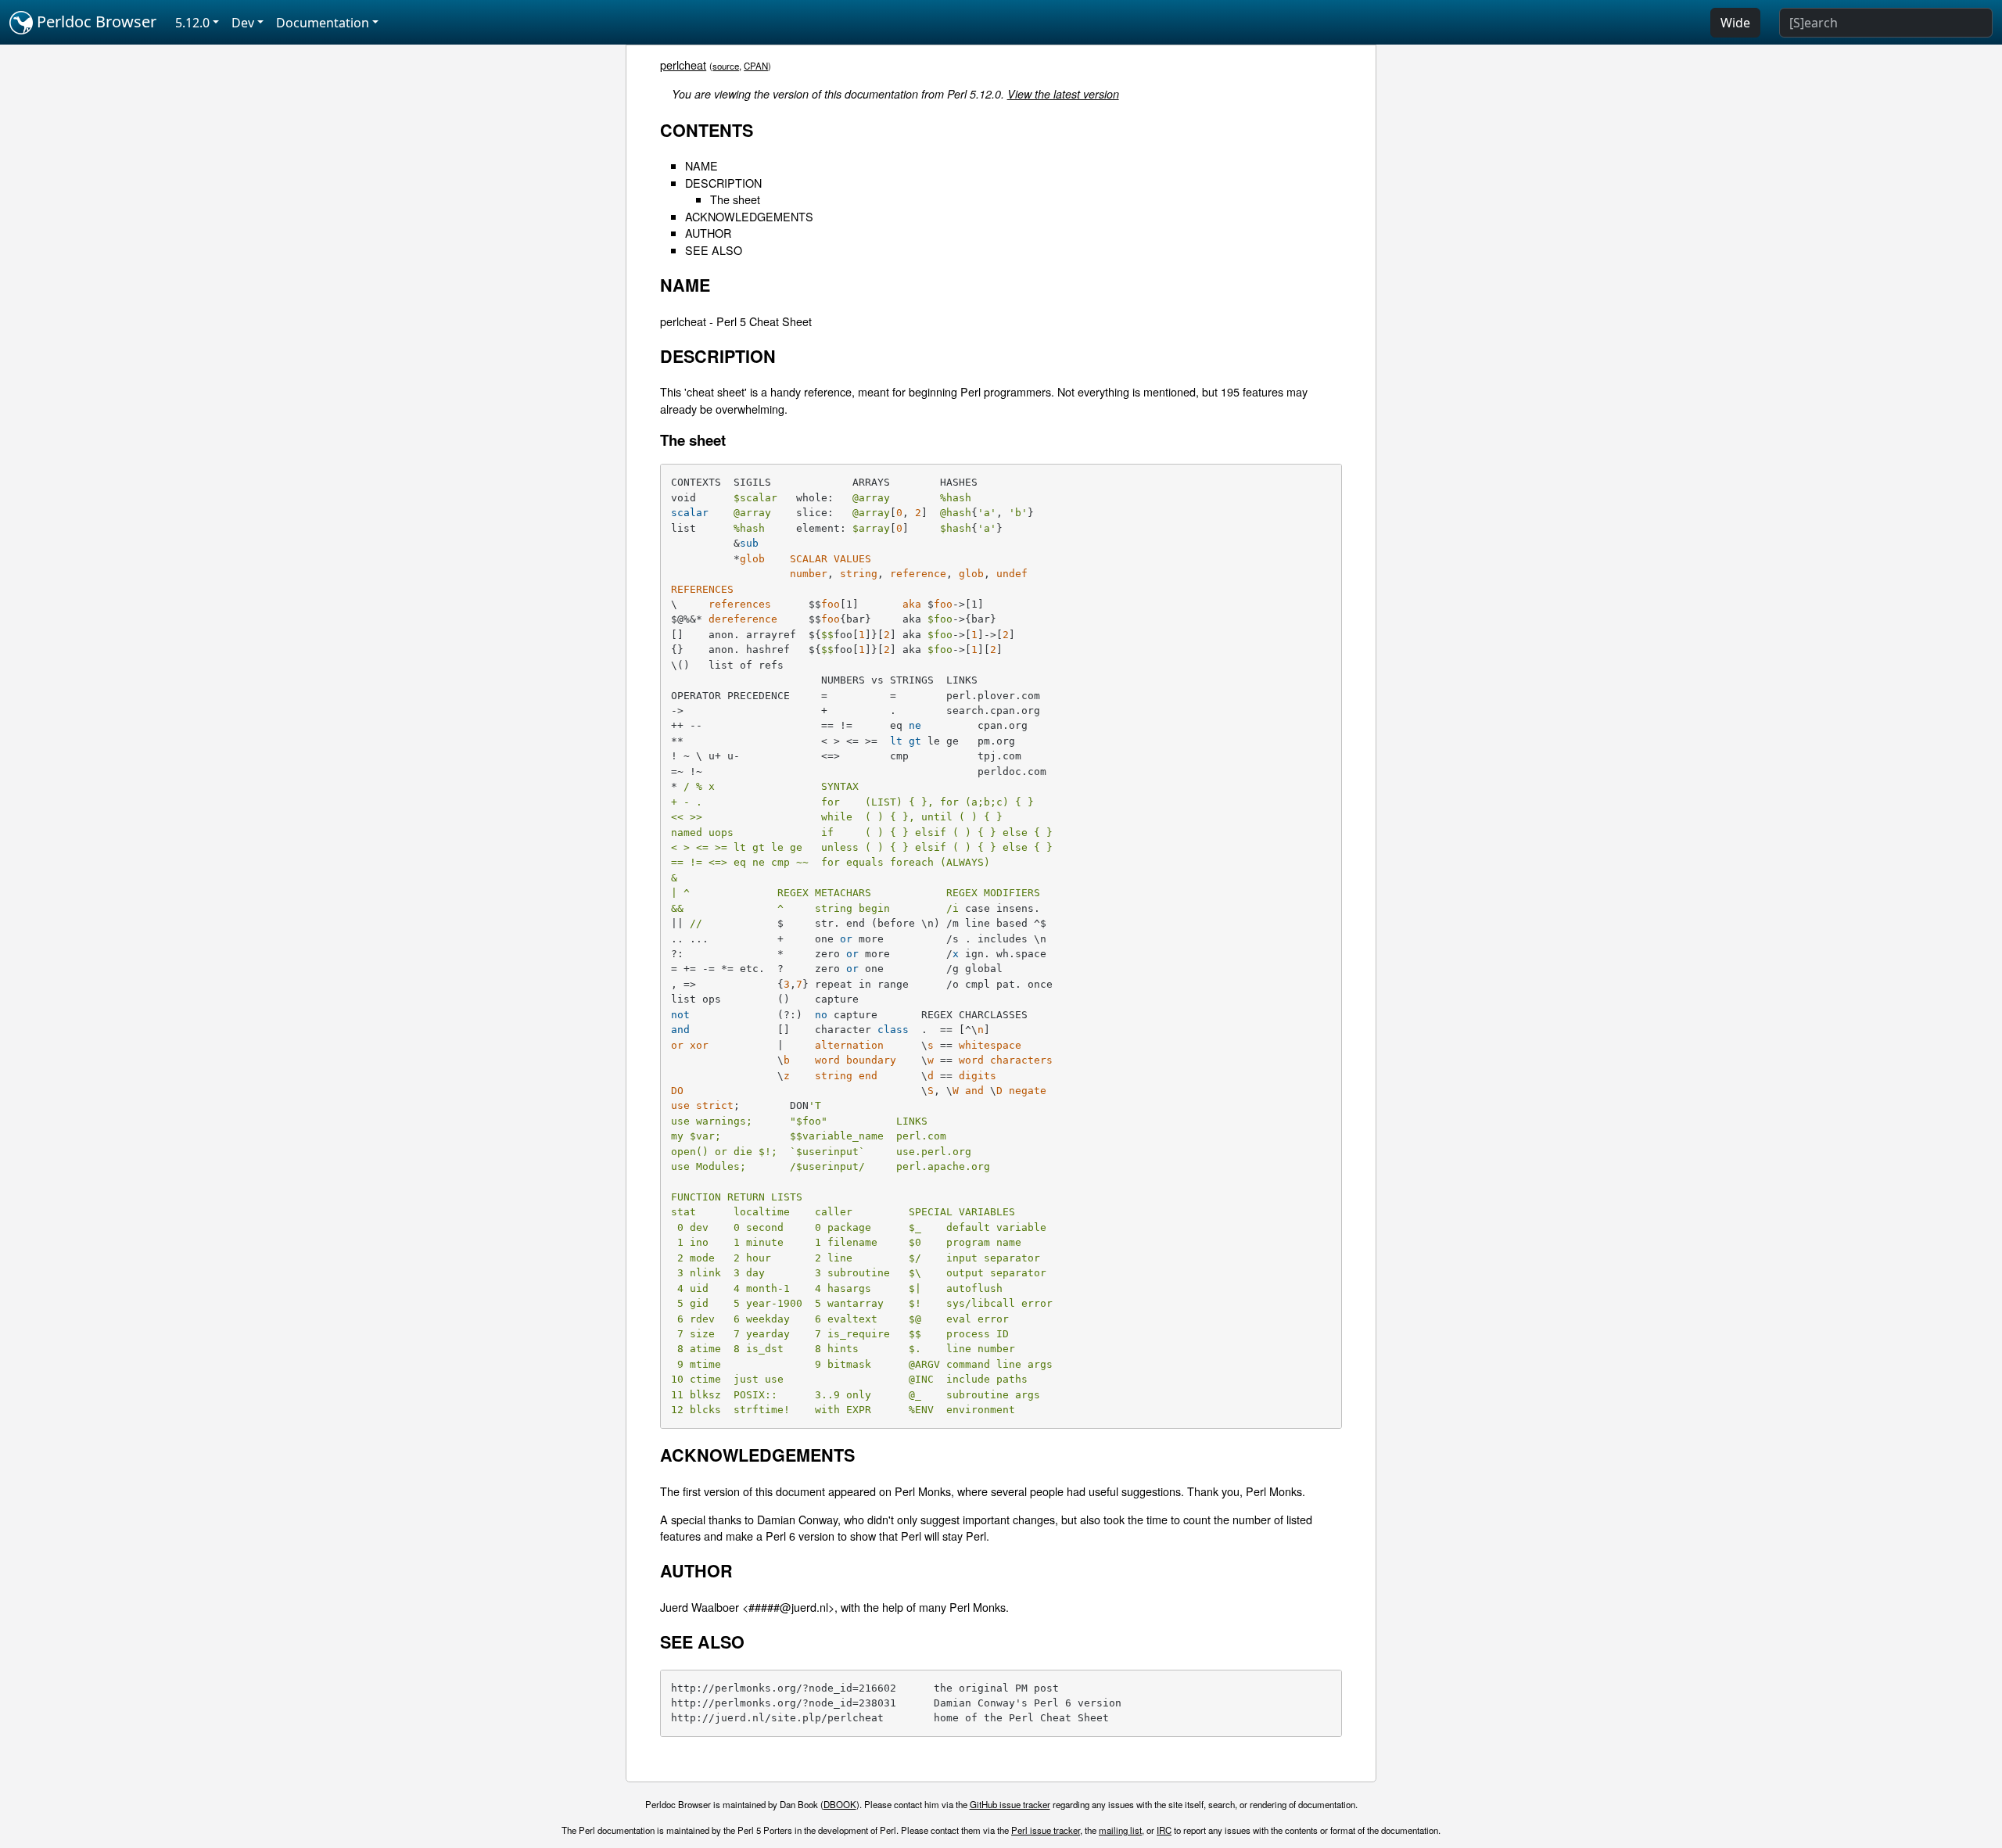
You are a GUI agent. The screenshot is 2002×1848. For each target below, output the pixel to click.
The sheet (735, 199)
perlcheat (683, 65)
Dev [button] (243, 23)
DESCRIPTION (723, 183)
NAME (701, 165)
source (726, 66)
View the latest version (1063, 94)
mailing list (1120, 1830)
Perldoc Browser (95, 22)
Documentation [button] (323, 23)
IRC (1164, 1830)
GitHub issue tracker (1010, 1804)
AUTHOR (708, 233)
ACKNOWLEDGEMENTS (749, 216)
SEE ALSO (714, 250)
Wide (1735, 23)
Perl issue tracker (1046, 1830)
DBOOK (840, 1804)
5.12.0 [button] (192, 23)
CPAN (756, 66)
